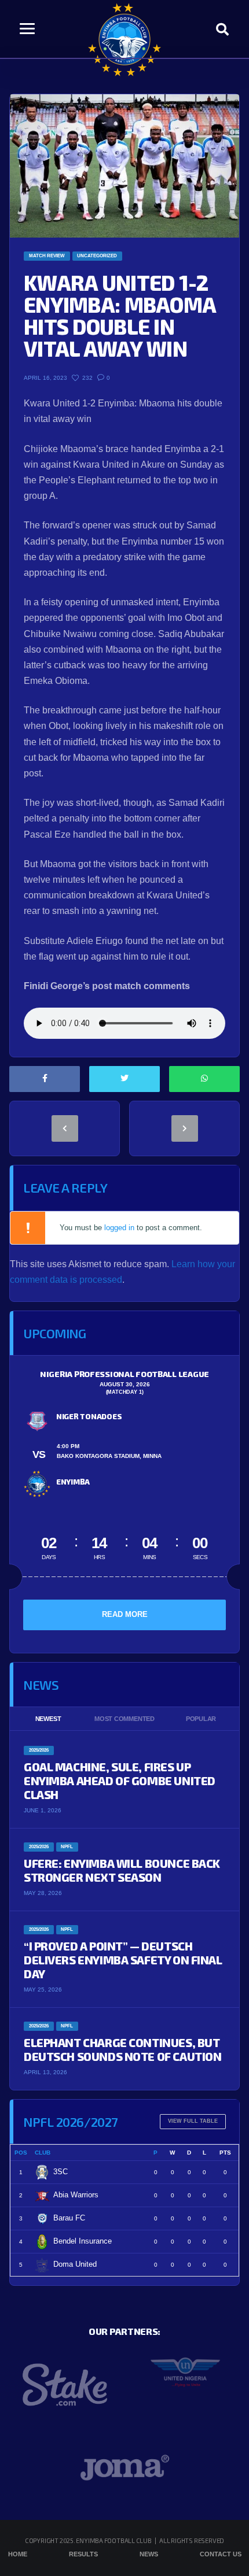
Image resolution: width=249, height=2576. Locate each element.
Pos (21, 2153)
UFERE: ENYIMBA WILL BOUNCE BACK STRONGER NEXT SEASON (122, 1870)
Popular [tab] (201, 1719)
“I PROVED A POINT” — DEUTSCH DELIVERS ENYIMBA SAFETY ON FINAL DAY (123, 1960)
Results (83, 2554)
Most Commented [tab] (124, 1719)
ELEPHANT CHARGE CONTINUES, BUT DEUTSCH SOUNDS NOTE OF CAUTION (122, 2049)
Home (18, 2554)
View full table (193, 2121)
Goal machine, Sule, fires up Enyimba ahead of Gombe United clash (120, 1781)
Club (43, 2153)
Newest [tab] (48, 1719)
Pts (225, 2153)
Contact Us (221, 2554)
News (149, 2554)
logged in (119, 1228)
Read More (125, 1614)
